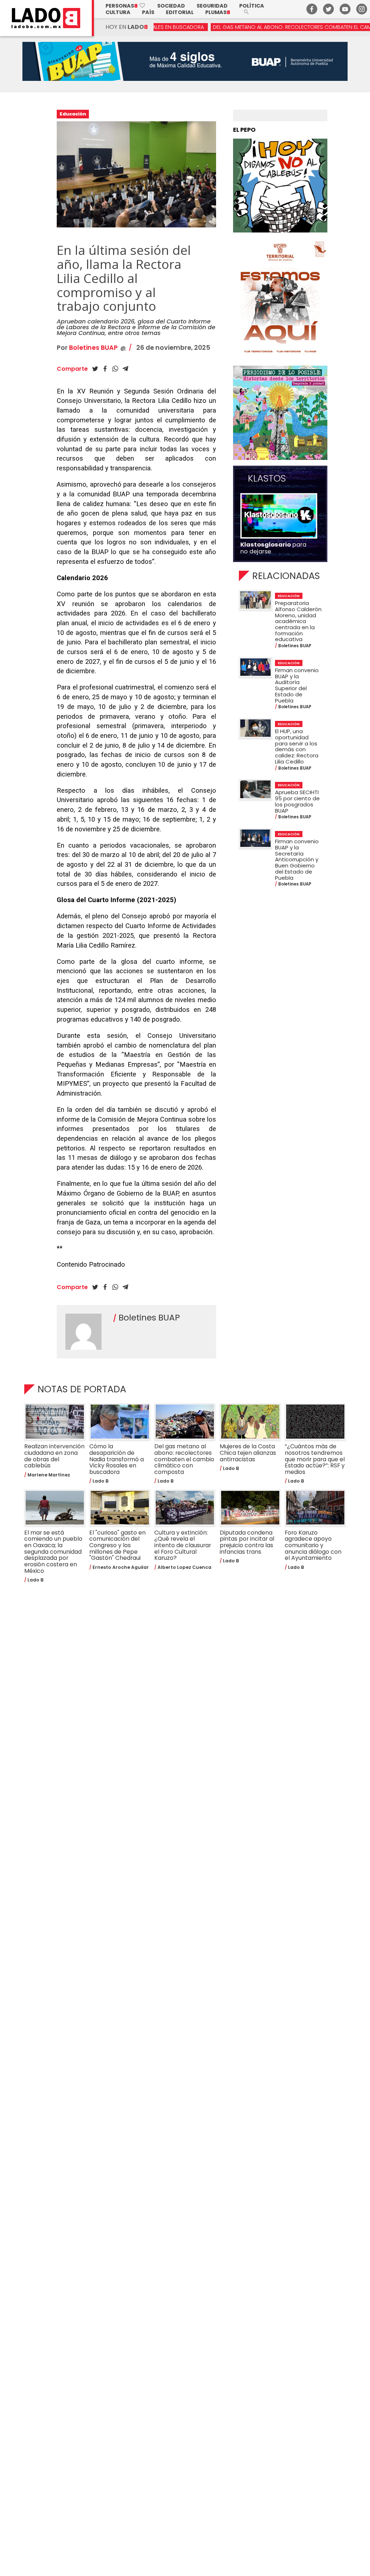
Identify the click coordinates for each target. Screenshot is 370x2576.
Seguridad (212, 6)
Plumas (218, 12)
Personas (126, 6)
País (148, 12)
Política (252, 6)
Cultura (118, 12)
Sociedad (171, 6)
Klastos (267, 479)
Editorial (180, 12)
